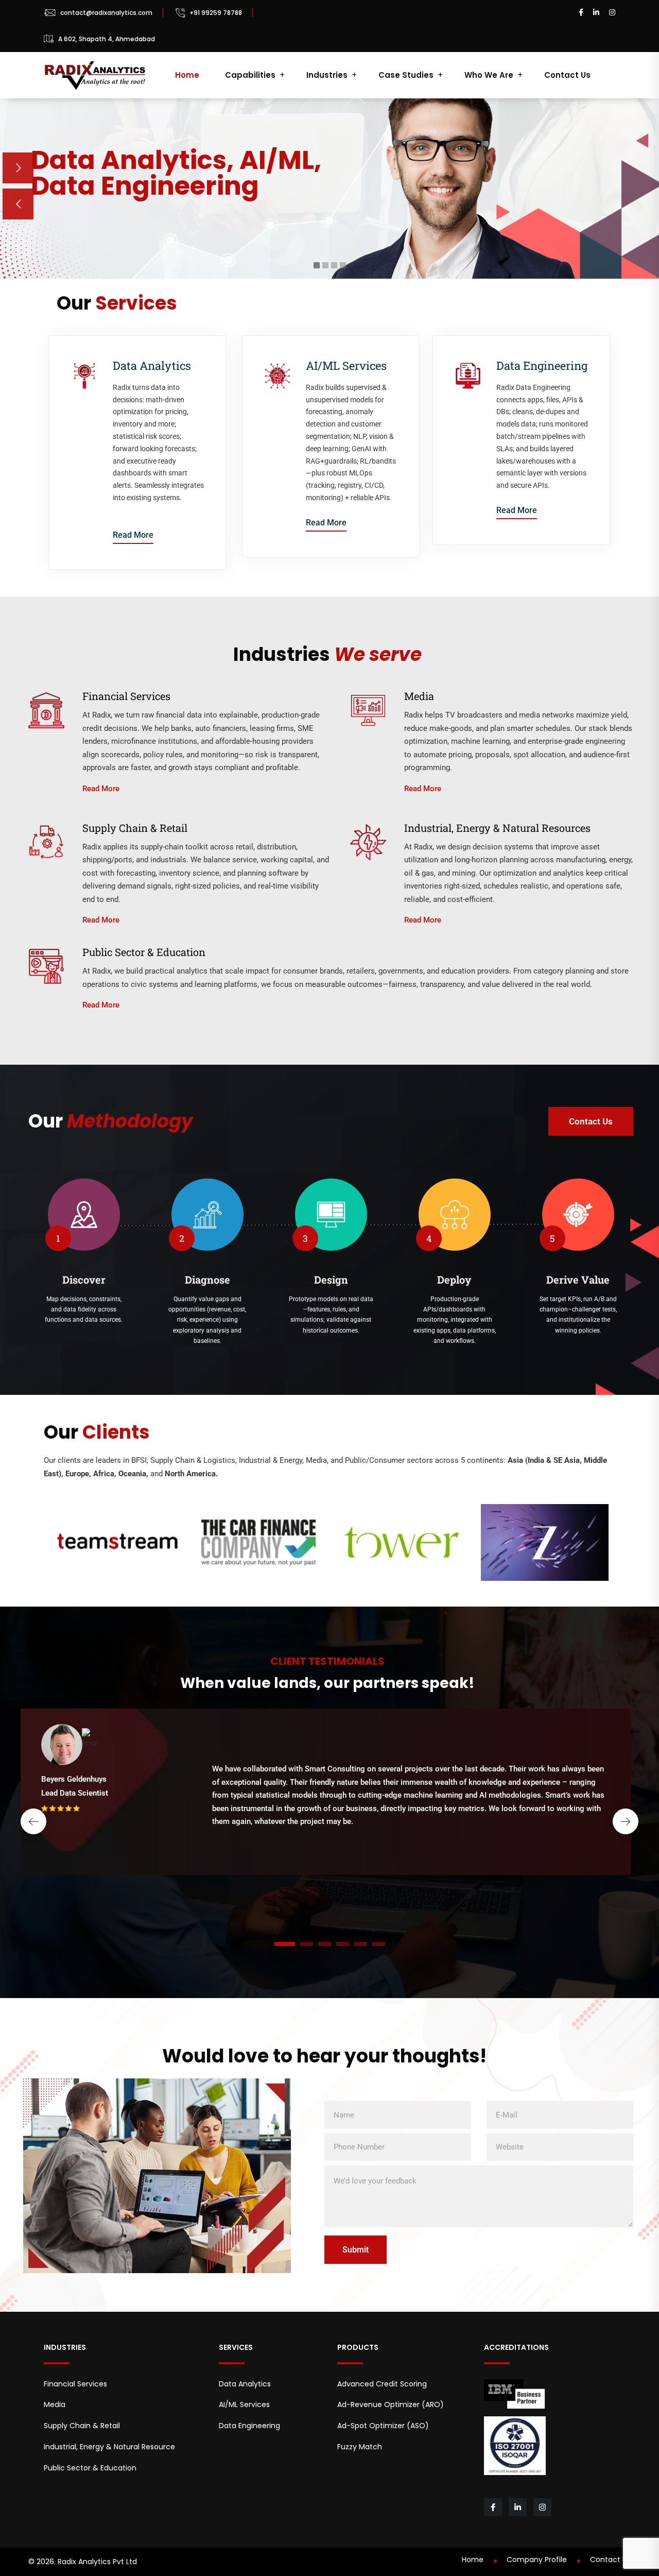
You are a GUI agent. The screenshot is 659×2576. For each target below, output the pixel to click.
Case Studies (406, 75)
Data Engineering (542, 365)
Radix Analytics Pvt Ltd (97, 2562)
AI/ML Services (346, 365)
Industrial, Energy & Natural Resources (111, 2447)
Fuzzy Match (360, 2447)
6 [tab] (379, 1944)
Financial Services (75, 2384)
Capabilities (250, 75)
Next (626, 1821)
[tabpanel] (329, 1802)
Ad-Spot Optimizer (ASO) (383, 2426)
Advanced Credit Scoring (382, 2384)
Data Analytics (152, 365)
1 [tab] (284, 1944)
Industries (327, 75)
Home (187, 75)
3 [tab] (325, 1944)
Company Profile (537, 2560)
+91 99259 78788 (216, 13)
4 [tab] (342, 1944)
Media (55, 2404)
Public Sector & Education (90, 2468)
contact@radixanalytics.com (106, 13)
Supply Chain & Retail (82, 2426)
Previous (33, 1821)
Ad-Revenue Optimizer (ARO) (391, 2404)
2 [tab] (306, 1944)
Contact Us (567, 75)
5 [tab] (360, 1944)
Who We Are (489, 75)
